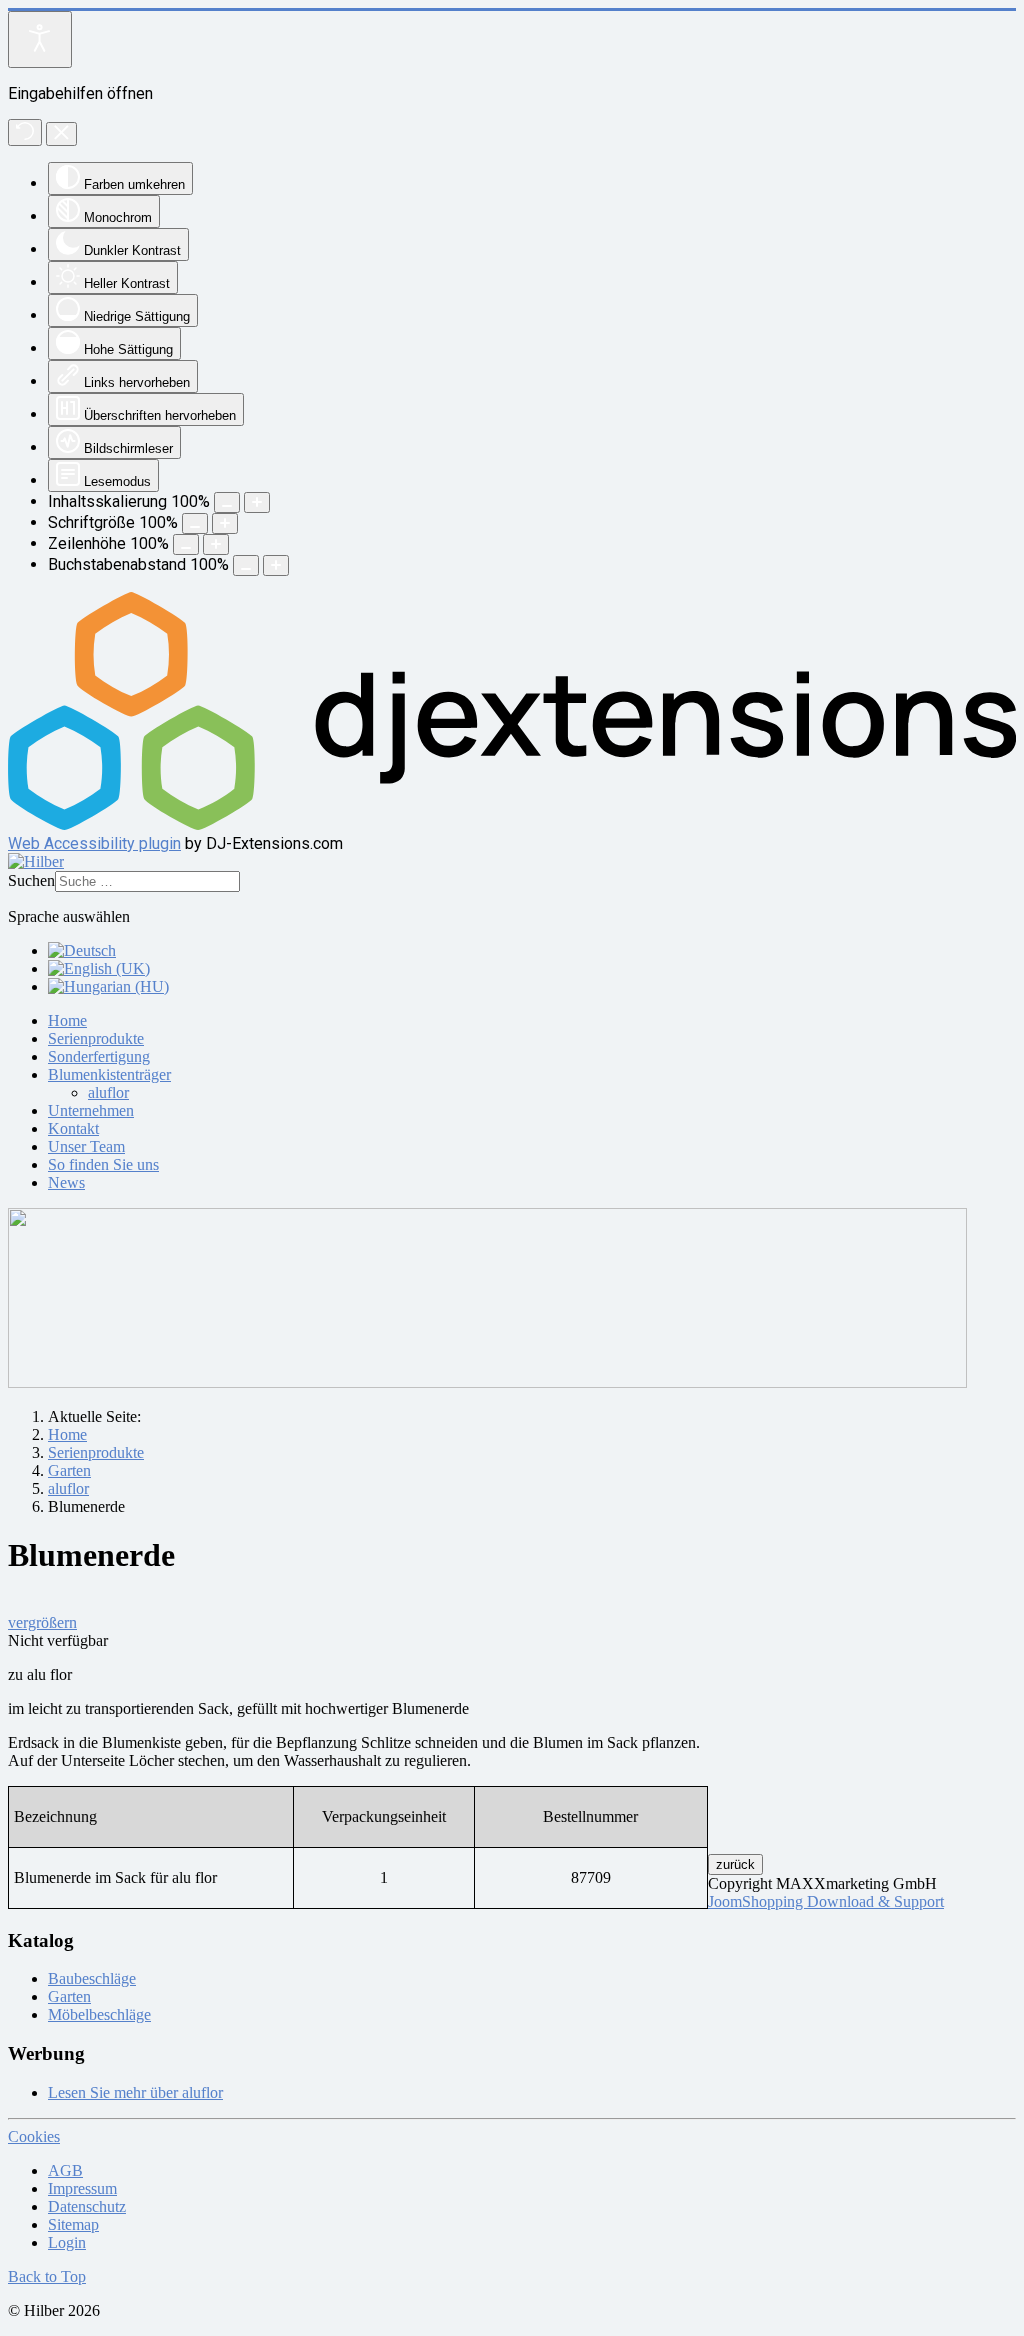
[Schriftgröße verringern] (195, 523)
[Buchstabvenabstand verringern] (246, 565)
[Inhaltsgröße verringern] (227, 502)
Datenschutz (87, 2206)
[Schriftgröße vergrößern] (225, 523)
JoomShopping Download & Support (826, 1901)
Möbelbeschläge (99, 2014)
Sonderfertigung (99, 1056)
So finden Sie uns (103, 1164)
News (66, 1182)
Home (67, 1020)
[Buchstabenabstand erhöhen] (276, 565)
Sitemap (73, 2224)
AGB (65, 2170)
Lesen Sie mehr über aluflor (135, 2092)
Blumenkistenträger (109, 1074)
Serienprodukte (96, 1038)
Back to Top (47, 2276)
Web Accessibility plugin (94, 843)
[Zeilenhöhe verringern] (186, 544)
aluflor (108, 1092)
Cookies (34, 2136)
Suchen (31, 880)
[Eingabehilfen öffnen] (40, 39)
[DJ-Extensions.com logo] (512, 824)
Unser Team (86, 1146)
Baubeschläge (92, 1978)
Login (67, 2242)
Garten (69, 1996)
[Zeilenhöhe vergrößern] (216, 544)
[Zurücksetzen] (25, 132)
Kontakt (73, 1128)
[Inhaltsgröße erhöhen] (257, 502)
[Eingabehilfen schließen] (61, 134)
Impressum (82, 2188)
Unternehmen (91, 1110)
